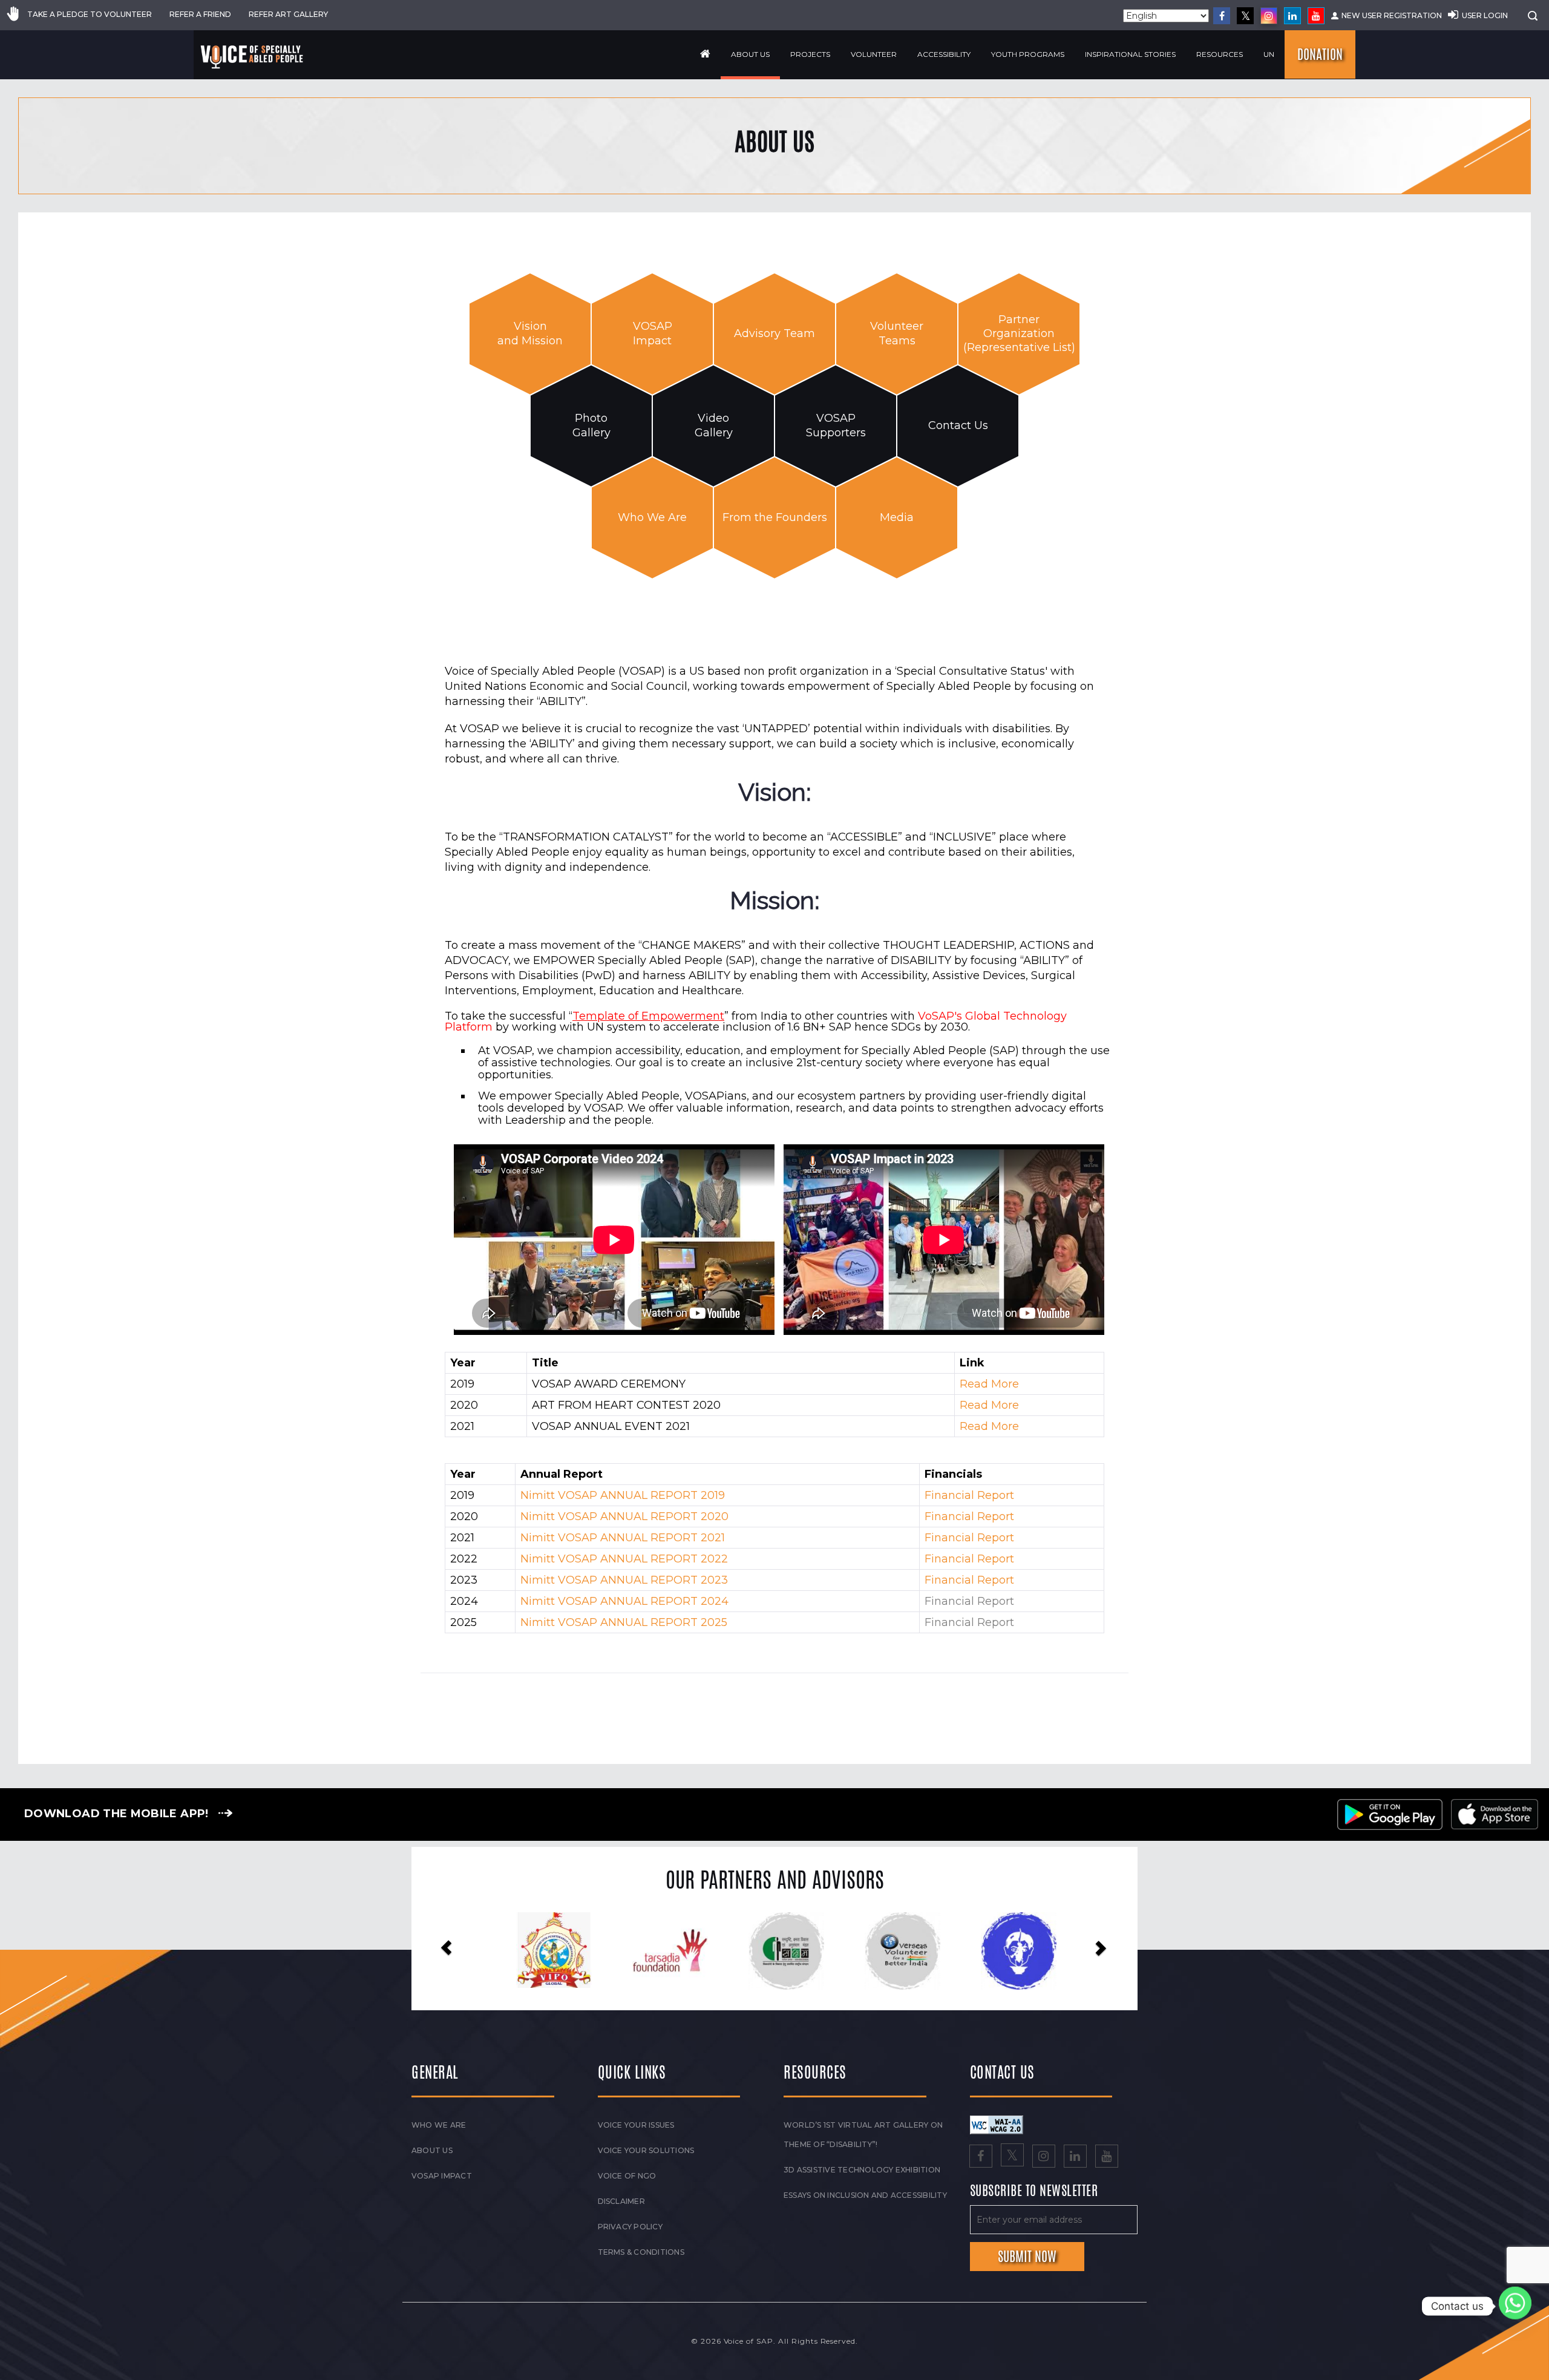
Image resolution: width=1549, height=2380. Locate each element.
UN (1269, 54)
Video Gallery (714, 425)
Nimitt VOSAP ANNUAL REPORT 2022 (624, 1559)
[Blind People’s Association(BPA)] (677, 1951)
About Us (750, 54)
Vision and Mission (530, 333)
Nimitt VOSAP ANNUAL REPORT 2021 (623, 1538)
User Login (1485, 15)
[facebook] (1222, 16)
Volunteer (874, 54)
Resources (1220, 54)
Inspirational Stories (1130, 54)
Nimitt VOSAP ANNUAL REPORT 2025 (624, 1622)
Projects (810, 54)
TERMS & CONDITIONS (641, 2252)
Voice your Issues (636, 2125)
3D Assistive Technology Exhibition (862, 2170)
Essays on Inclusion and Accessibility (865, 2195)
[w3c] (997, 2124)
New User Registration (1392, 15)
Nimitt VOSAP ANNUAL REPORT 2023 (624, 1580)
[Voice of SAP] (253, 57)
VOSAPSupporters (836, 425)
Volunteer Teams (897, 333)
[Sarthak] (793, 1951)
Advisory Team (774, 333)
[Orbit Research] (1025, 1950)
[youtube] (1316, 16)
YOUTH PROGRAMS (1028, 54)
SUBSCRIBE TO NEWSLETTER (1034, 2191)
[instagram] (1269, 16)
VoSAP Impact (442, 2176)
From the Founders (775, 517)
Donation (1320, 54)
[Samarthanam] (909, 1951)
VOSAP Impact (653, 333)
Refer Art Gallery (288, 14)
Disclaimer (621, 2201)
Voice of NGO (627, 2176)
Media (897, 517)
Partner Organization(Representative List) (1019, 334)
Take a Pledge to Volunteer (90, 14)
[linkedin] (1292, 16)
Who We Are (652, 517)
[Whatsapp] (1515, 2306)
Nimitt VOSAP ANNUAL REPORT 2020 (624, 1516)
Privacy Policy (630, 2227)
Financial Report (969, 1495)
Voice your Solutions (646, 2150)
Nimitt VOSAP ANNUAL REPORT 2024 (624, 1601)
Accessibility (944, 54)
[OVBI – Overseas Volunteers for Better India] (561, 1951)
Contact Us (958, 425)
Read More (989, 1384)
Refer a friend (200, 14)
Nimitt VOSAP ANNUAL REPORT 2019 (623, 1495)
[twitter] (1245, 16)
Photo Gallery (591, 425)
